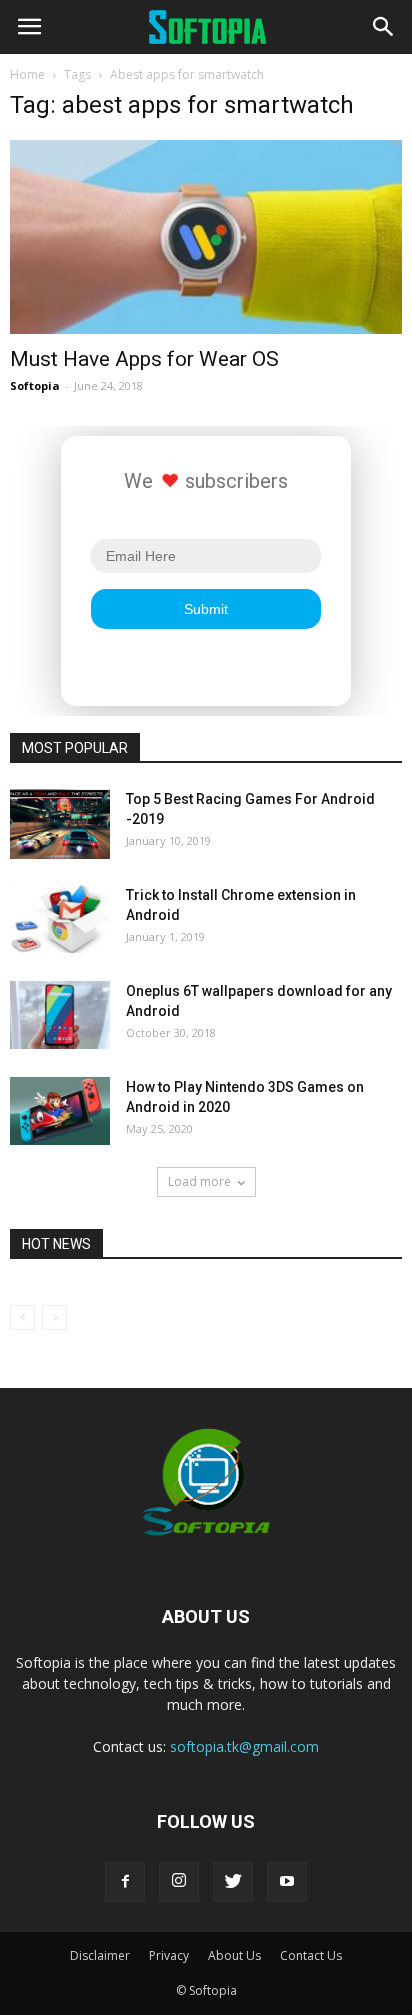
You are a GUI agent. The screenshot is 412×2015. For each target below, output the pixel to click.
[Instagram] (179, 1882)
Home (27, 74)
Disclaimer (100, 1955)
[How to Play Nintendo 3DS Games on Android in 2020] (60, 1111)
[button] (384, 27)
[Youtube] (287, 1882)
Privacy (169, 1955)
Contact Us (311, 1955)
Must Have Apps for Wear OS (144, 359)
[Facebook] (125, 1882)
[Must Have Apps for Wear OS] (206, 237)
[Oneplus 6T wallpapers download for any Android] (60, 1015)
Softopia (35, 385)
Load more (199, 1181)
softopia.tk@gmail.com (244, 1746)
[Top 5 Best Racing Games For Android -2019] (60, 824)
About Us (234, 1955)
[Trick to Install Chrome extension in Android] (60, 919)
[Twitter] (233, 1882)
